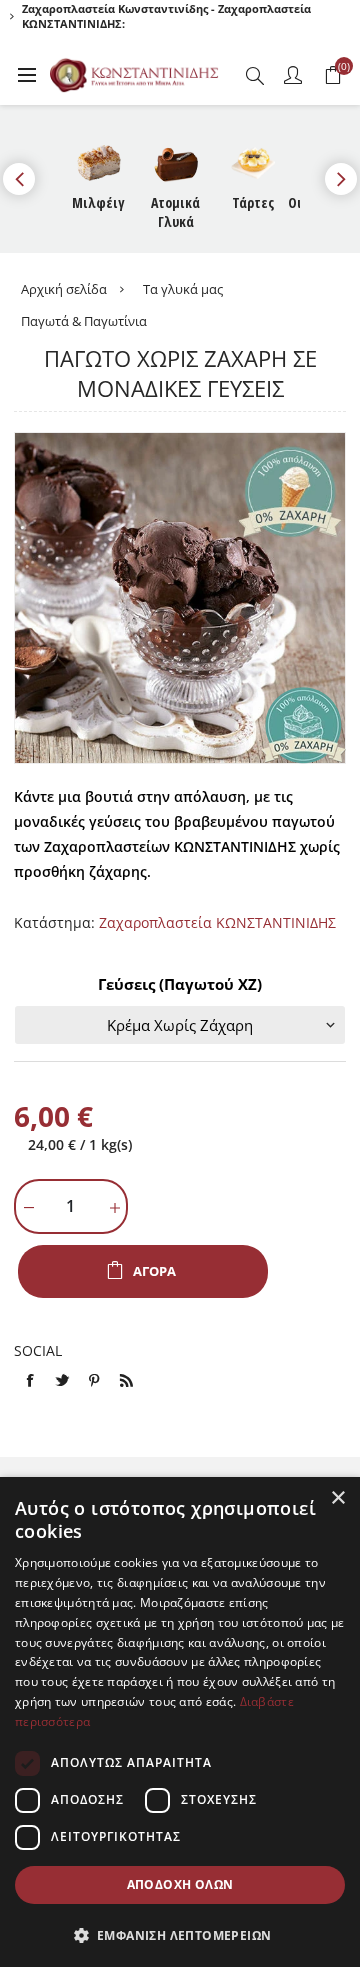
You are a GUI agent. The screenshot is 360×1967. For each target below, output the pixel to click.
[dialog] (180, 1722)
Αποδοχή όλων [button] (180, 1884)
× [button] (337, 1498)
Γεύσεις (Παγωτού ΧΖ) (180, 984)
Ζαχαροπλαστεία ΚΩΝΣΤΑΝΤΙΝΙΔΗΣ (217, 922)
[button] (180, 1934)
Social (38, 1350)
